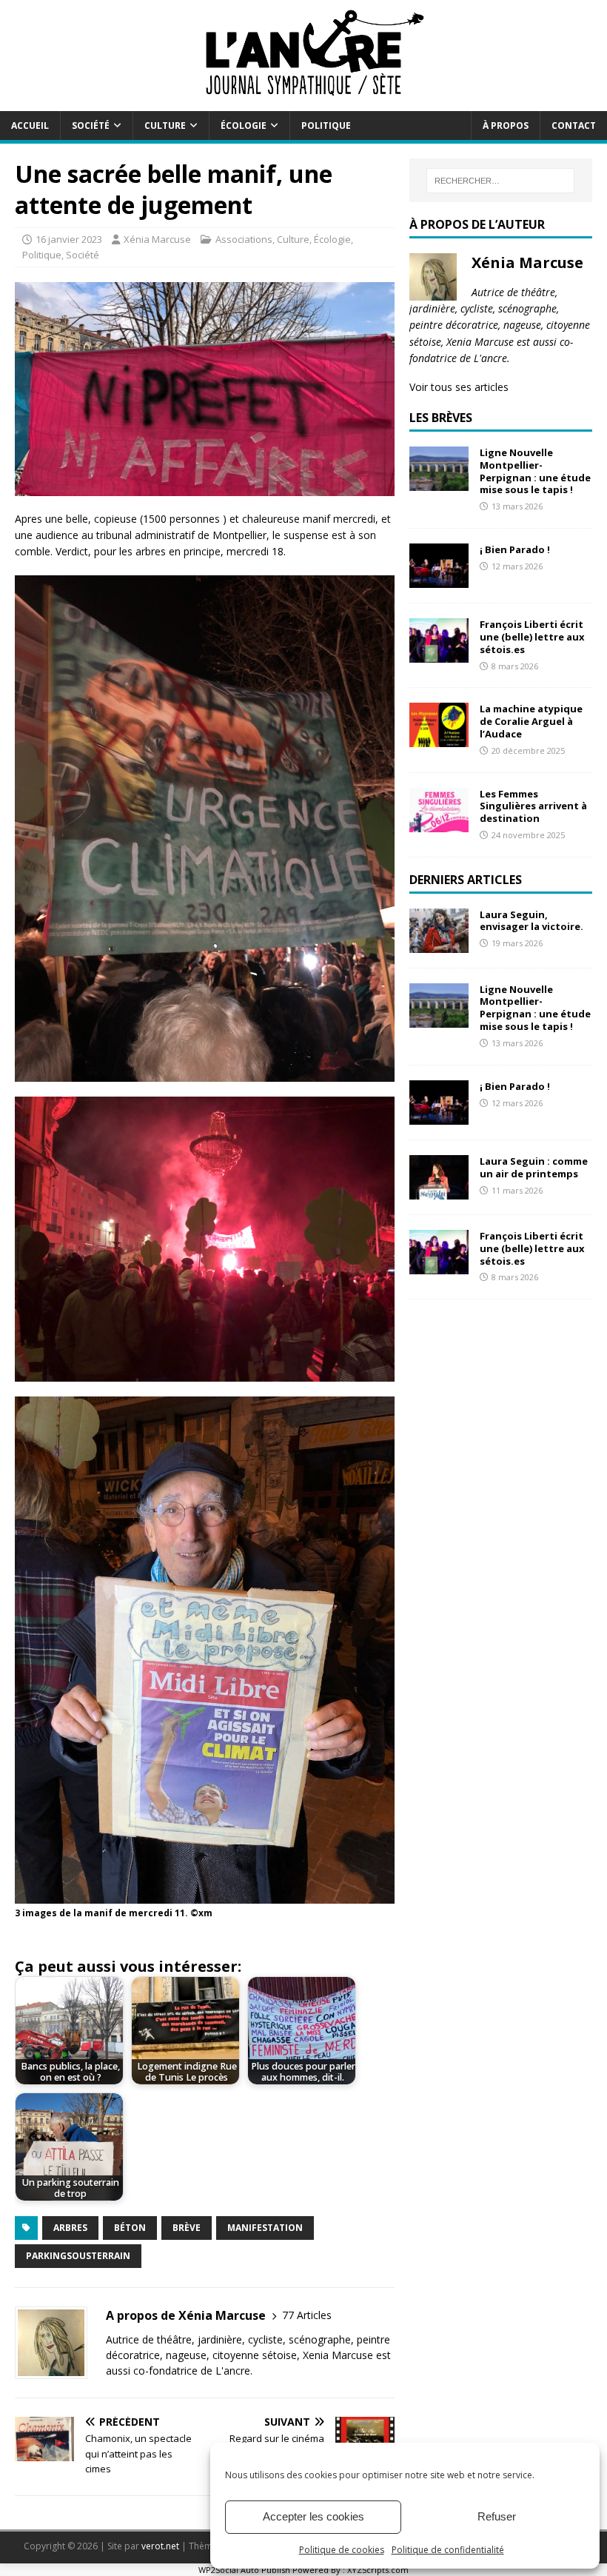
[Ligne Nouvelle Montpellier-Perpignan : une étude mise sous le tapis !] (439, 482)
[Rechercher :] (500, 181)
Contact (574, 126)
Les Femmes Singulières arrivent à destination (533, 806)
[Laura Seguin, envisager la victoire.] (439, 944)
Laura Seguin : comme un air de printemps (534, 1167)
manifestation (265, 2228)
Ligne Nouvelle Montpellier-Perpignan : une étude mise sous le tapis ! (535, 471)
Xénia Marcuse (157, 239)
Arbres (70, 2228)
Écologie (244, 126)
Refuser (497, 2516)
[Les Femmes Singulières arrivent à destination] (439, 823)
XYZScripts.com (378, 2570)
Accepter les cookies (313, 2516)
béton (130, 2228)
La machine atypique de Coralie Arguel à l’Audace (531, 721)
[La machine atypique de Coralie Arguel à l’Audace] (439, 739)
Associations (244, 239)
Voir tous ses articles (459, 387)
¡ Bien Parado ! (515, 549)
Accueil (30, 126)
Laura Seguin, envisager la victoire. (531, 921)
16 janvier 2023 (69, 239)
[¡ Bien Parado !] (439, 579)
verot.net (160, 2546)
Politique (326, 126)
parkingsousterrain (78, 2256)
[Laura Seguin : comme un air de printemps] (439, 1190)
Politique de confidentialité (448, 2550)
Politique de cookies (342, 2550)
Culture (165, 126)
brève (187, 2228)
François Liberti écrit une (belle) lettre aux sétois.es (532, 637)
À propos (506, 126)
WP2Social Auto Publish (244, 2570)
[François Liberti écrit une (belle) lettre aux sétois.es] (439, 654)
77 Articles (307, 2315)
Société (91, 126)
